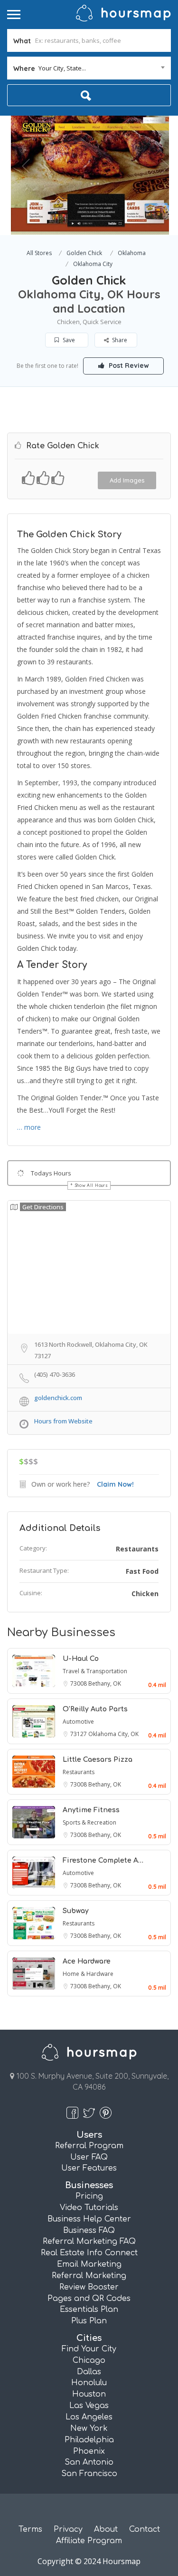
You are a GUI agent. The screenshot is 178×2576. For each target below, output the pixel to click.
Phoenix (89, 2451)
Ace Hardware (87, 1961)
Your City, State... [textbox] (62, 68)
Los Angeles (89, 2417)
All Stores (39, 253)
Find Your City (89, 2349)
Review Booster (89, 2287)
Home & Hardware (88, 1974)
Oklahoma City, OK (113, 1734)
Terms (30, 2529)
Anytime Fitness (91, 1810)
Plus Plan (89, 2321)
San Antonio (89, 2462)
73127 (79, 1734)
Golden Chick (84, 253)
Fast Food (142, 1571)
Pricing (89, 2196)
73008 (79, 1683)
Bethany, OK (105, 1683)
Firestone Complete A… (103, 1860)
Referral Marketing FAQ (89, 2241)
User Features (89, 2168)
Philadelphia (89, 2440)
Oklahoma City (93, 264)
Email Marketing (89, 2264)
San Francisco (89, 2474)
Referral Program (89, 2146)
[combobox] (89, 68)
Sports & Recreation (89, 1822)
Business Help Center (89, 2219)
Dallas (89, 2372)
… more (29, 1127)
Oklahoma (132, 253)
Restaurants (137, 1549)
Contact (145, 2529)
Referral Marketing (89, 2276)
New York (89, 2428)
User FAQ (89, 2157)
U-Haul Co (81, 1659)
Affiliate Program (89, 2541)
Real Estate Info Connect (89, 2253)
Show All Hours (92, 1185)
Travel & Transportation (95, 1671)
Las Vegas (89, 2406)
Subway (76, 1911)
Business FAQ (89, 2231)
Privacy (68, 2529)
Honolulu (89, 2383)
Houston (89, 2394)
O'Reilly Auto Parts (95, 1709)
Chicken (145, 1594)
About (106, 2529)
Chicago (89, 2360)
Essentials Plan (89, 2310)
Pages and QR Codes (89, 2299)
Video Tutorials (89, 2208)
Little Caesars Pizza (98, 1760)
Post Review (128, 365)
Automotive (78, 1722)
